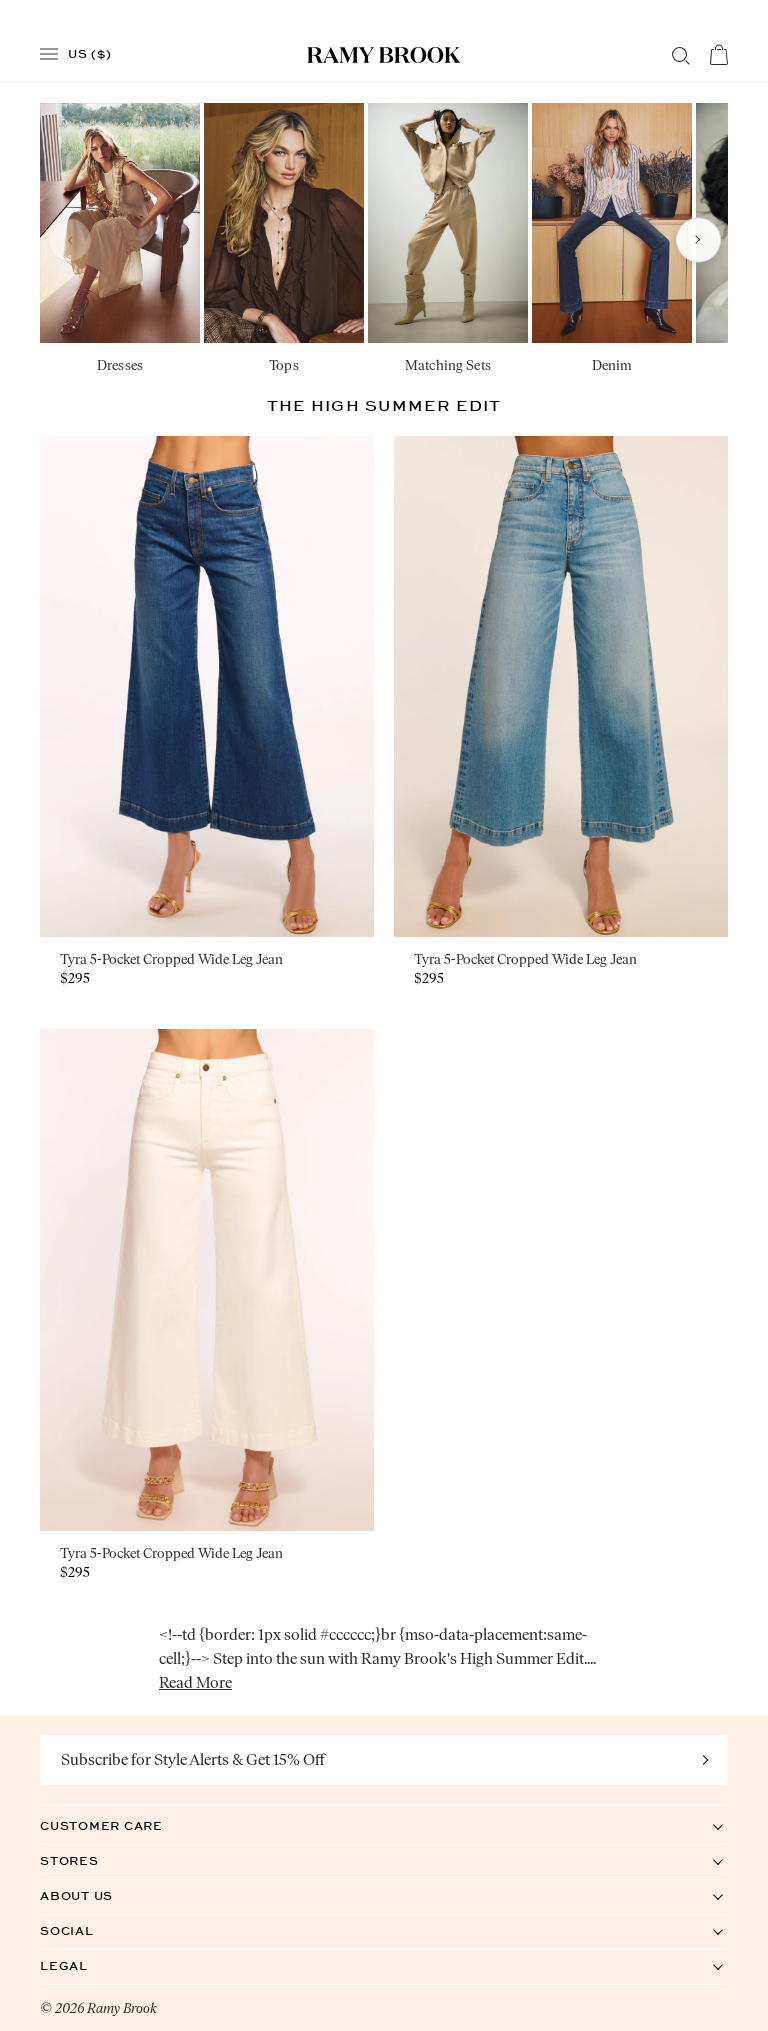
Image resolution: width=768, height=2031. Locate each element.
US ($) (90, 53)
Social (87, 1930)
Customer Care (122, 1825)
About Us (97, 1895)
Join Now (706, 1760)
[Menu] (49, 54)
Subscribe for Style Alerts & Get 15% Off (193, 1759)
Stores (90, 1860)
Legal (84, 1965)
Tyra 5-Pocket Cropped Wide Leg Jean (171, 959)
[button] (69, 239)
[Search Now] (681, 56)
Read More (195, 1682)
